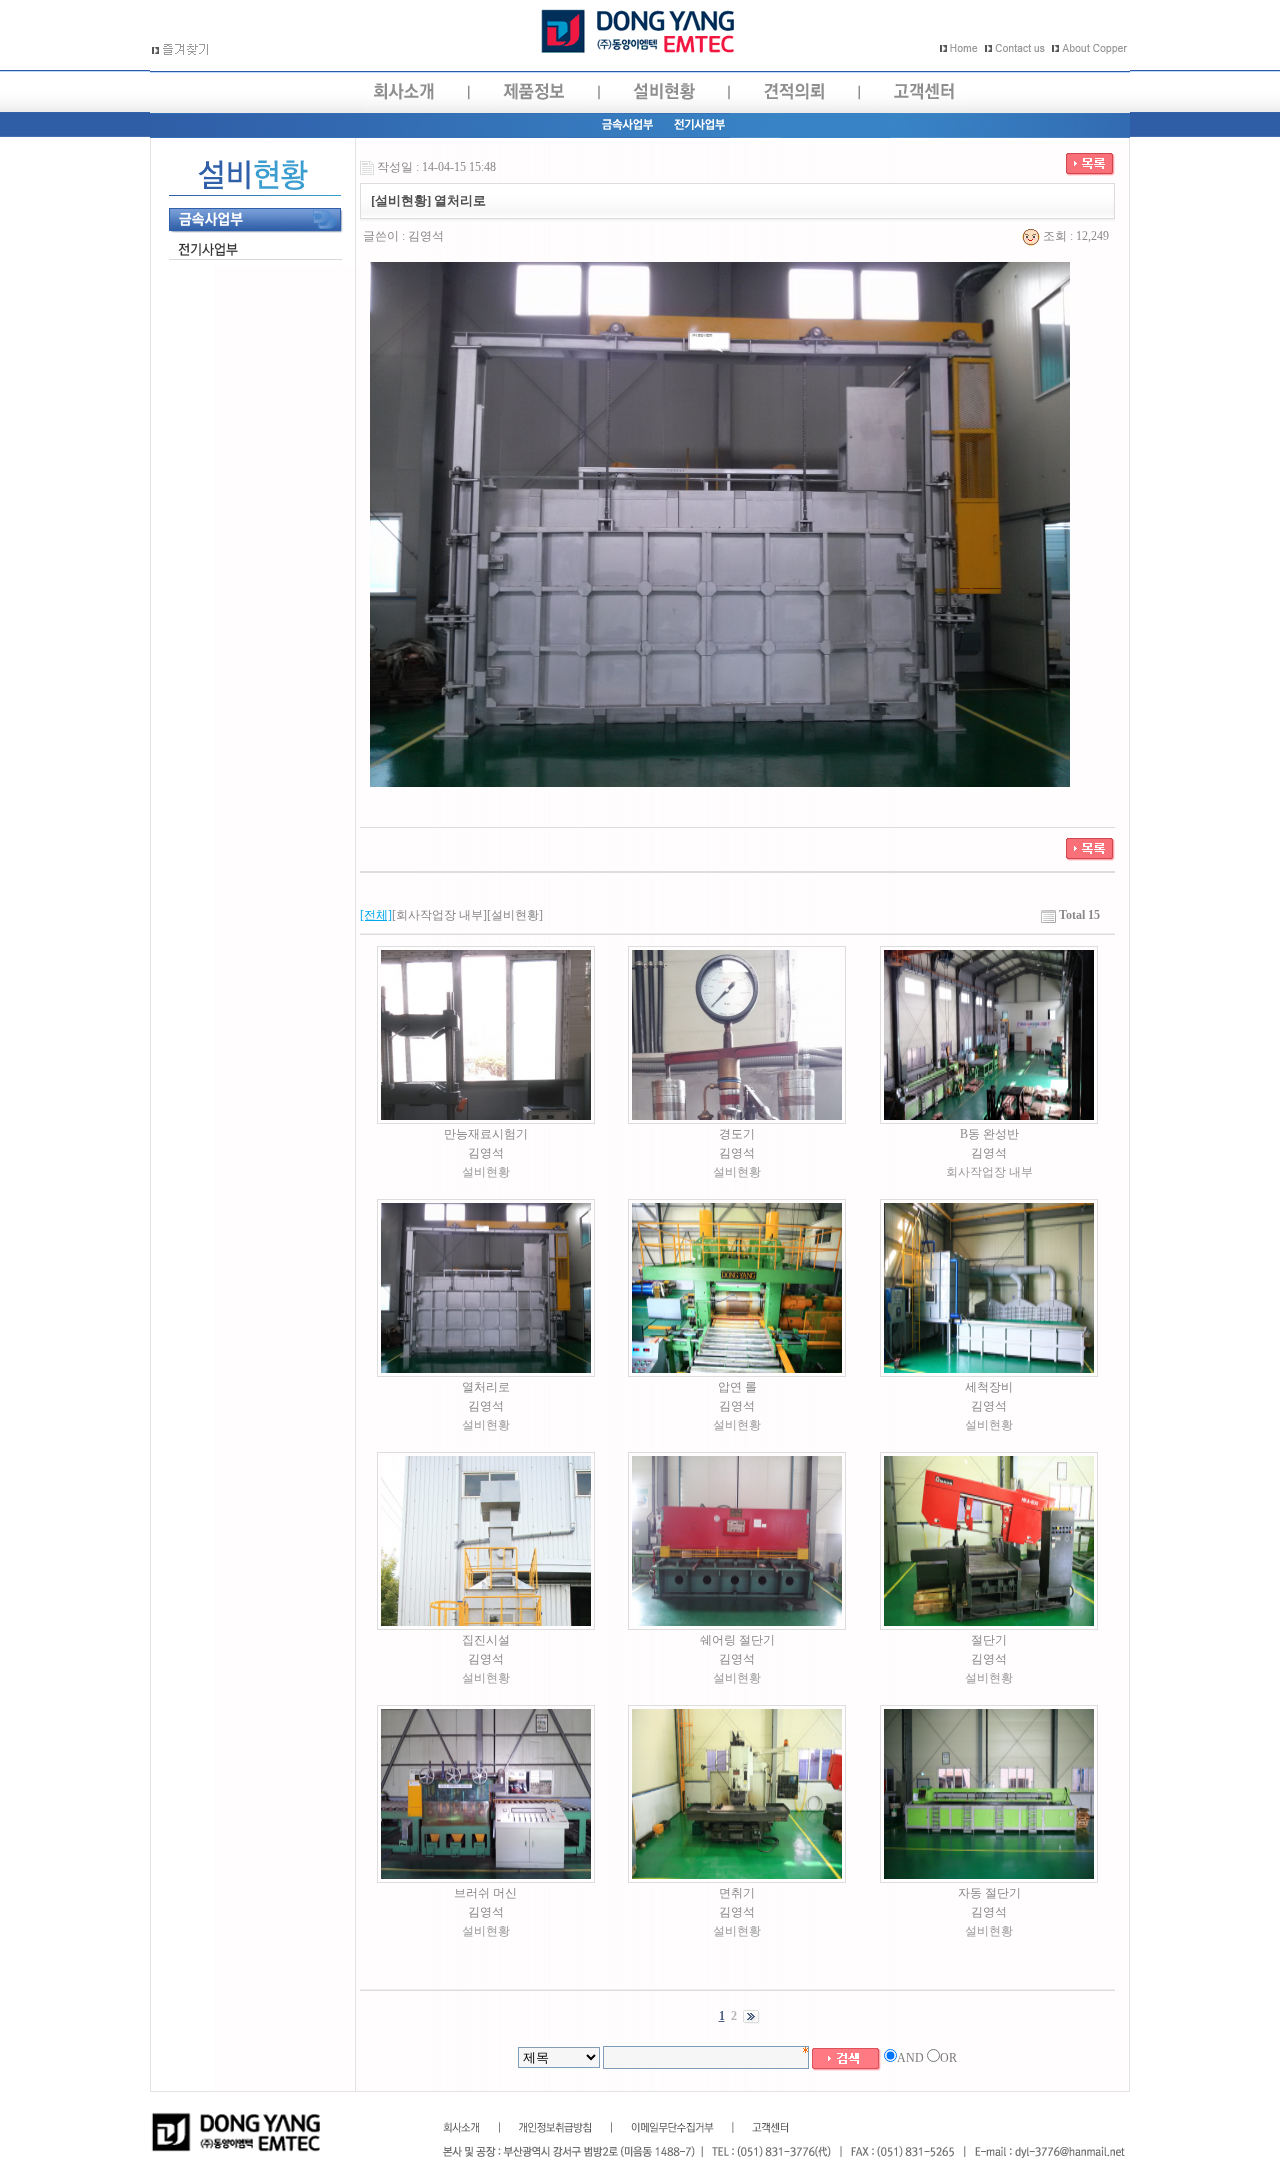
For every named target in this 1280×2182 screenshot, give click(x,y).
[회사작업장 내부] (439, 915)
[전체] (376, 915)
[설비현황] (515, 915)
